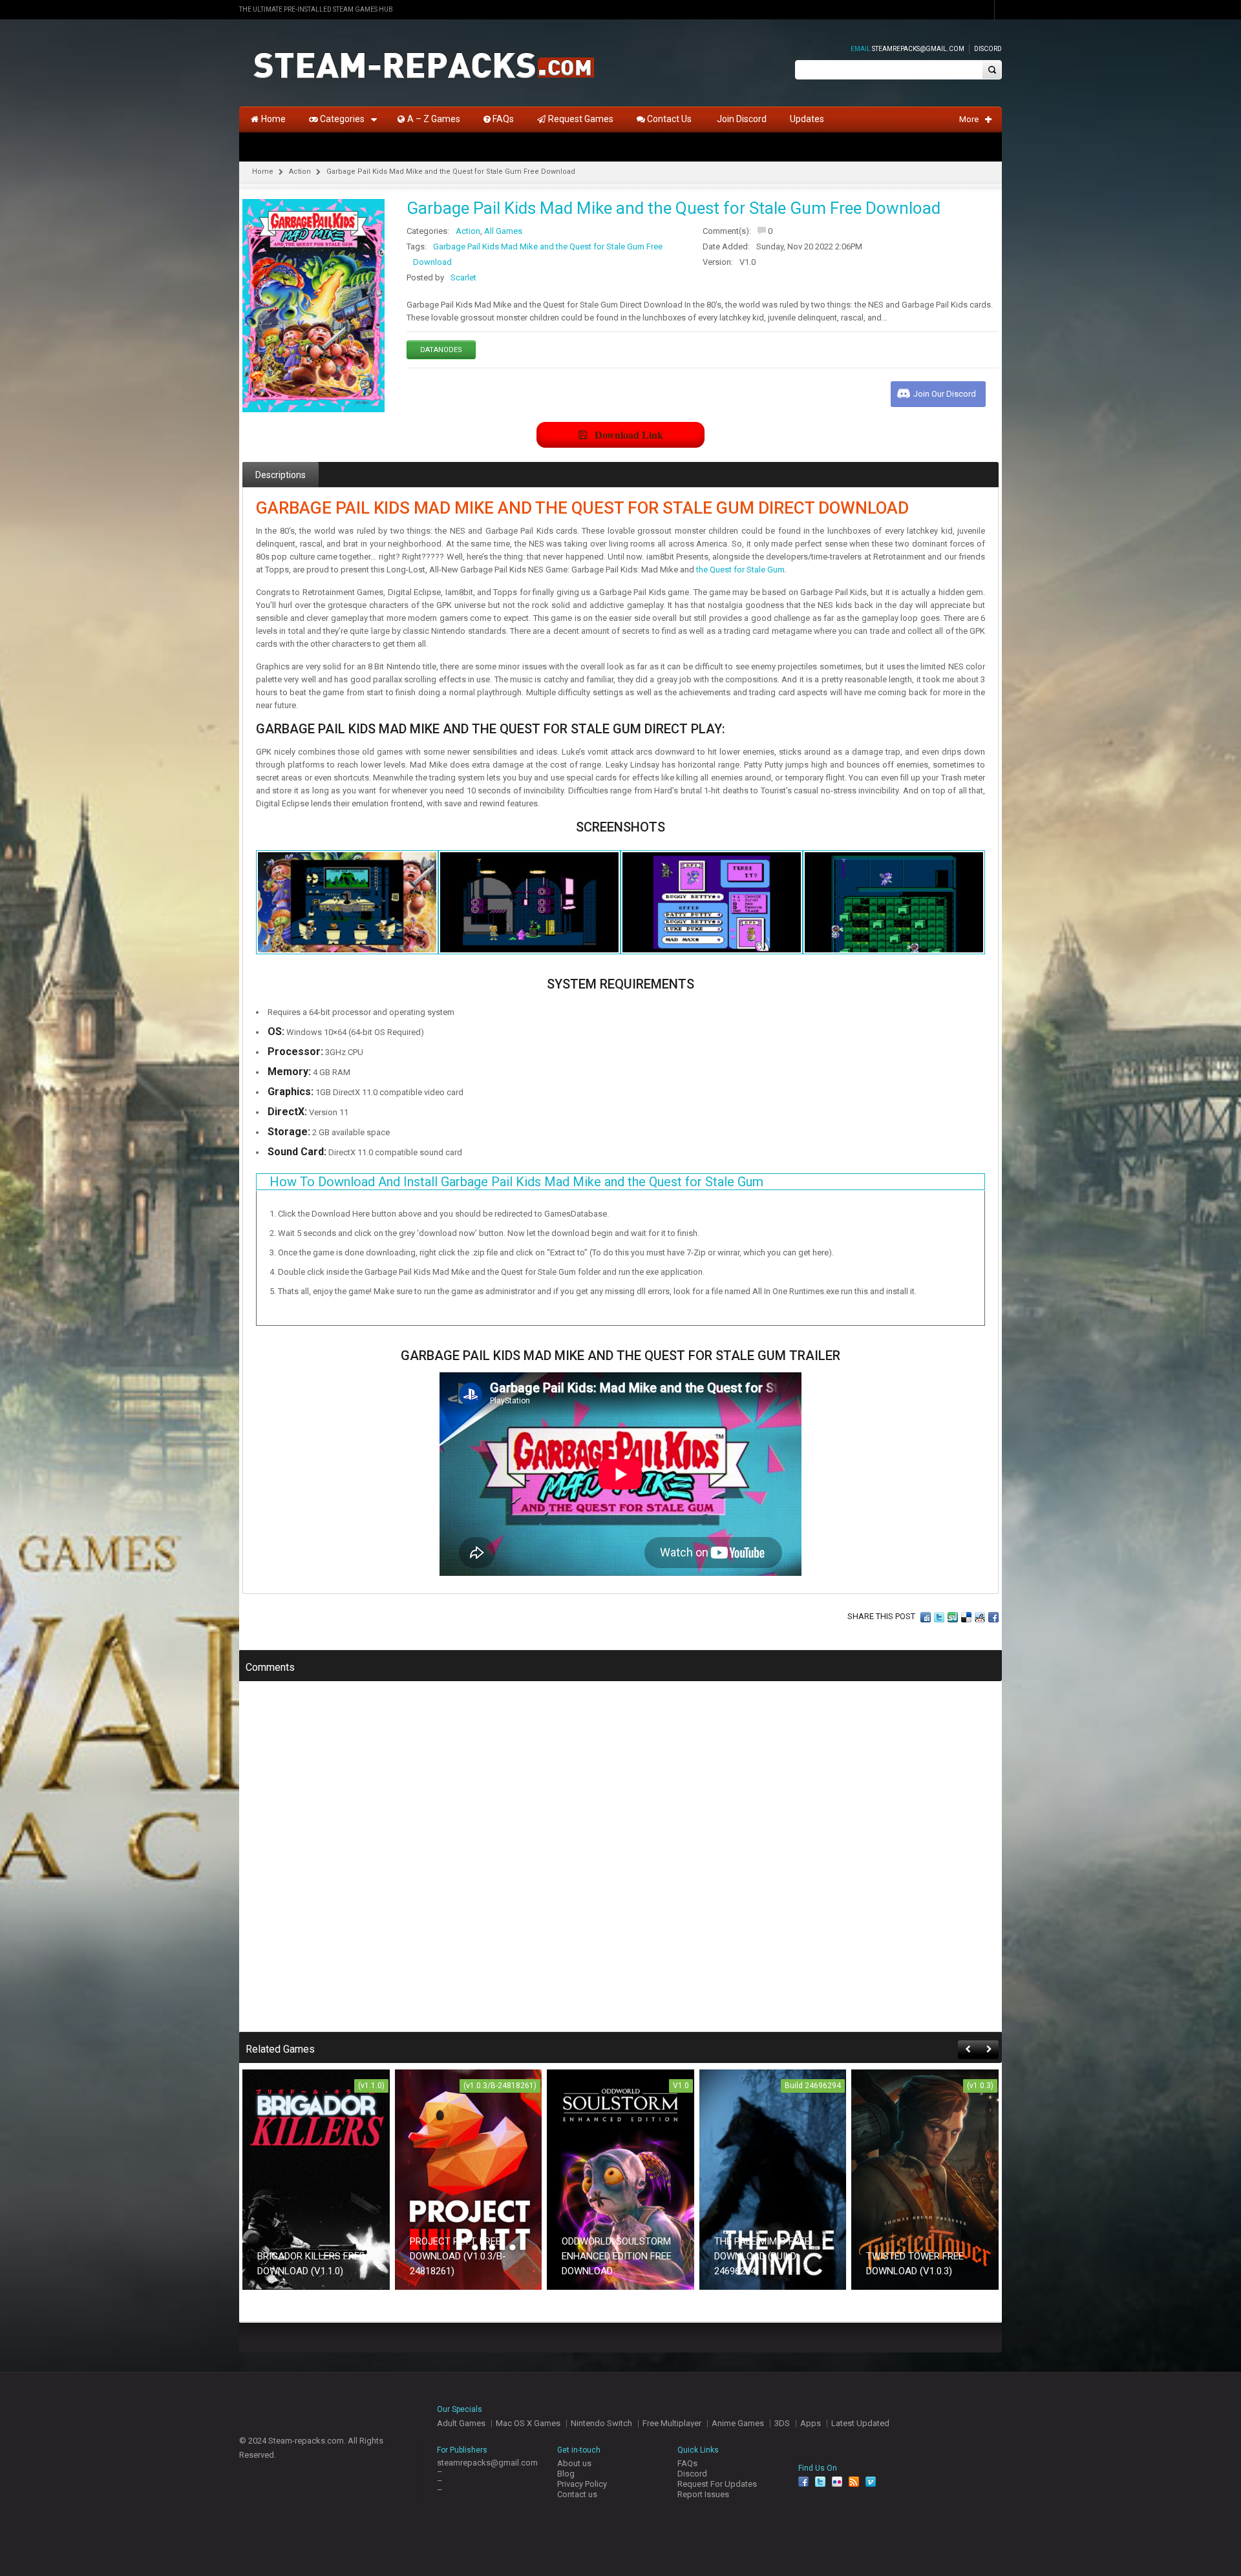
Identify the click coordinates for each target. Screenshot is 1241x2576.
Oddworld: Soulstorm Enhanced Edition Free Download (617, 2256)
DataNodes (441, 350)
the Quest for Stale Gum (740, 570)
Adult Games (461, 2423)
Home (263, 172)
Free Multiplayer (672, 2423)
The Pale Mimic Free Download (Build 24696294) (762, 2256)
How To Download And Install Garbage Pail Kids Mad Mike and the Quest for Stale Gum (516, 1182)
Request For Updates (717, 2484)
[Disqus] (620, 1865)
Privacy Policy (582, 2484)
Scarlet (463, 277)
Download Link (629, 435)
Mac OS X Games (528, 2423)
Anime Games (738, 2423)
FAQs (687, 2463)
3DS (782, 2423)
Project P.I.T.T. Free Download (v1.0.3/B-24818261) (458, 2256)
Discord (988, 49)
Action (300, 172)
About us (574, 2463)
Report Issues (703, 2494)
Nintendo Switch (601, 2423)
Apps (811, 2423)
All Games (503, 231)
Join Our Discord (945, 394)
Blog (566, 2474)
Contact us (577, 2494)
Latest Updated (860, 2423)
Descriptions (281, 475)
